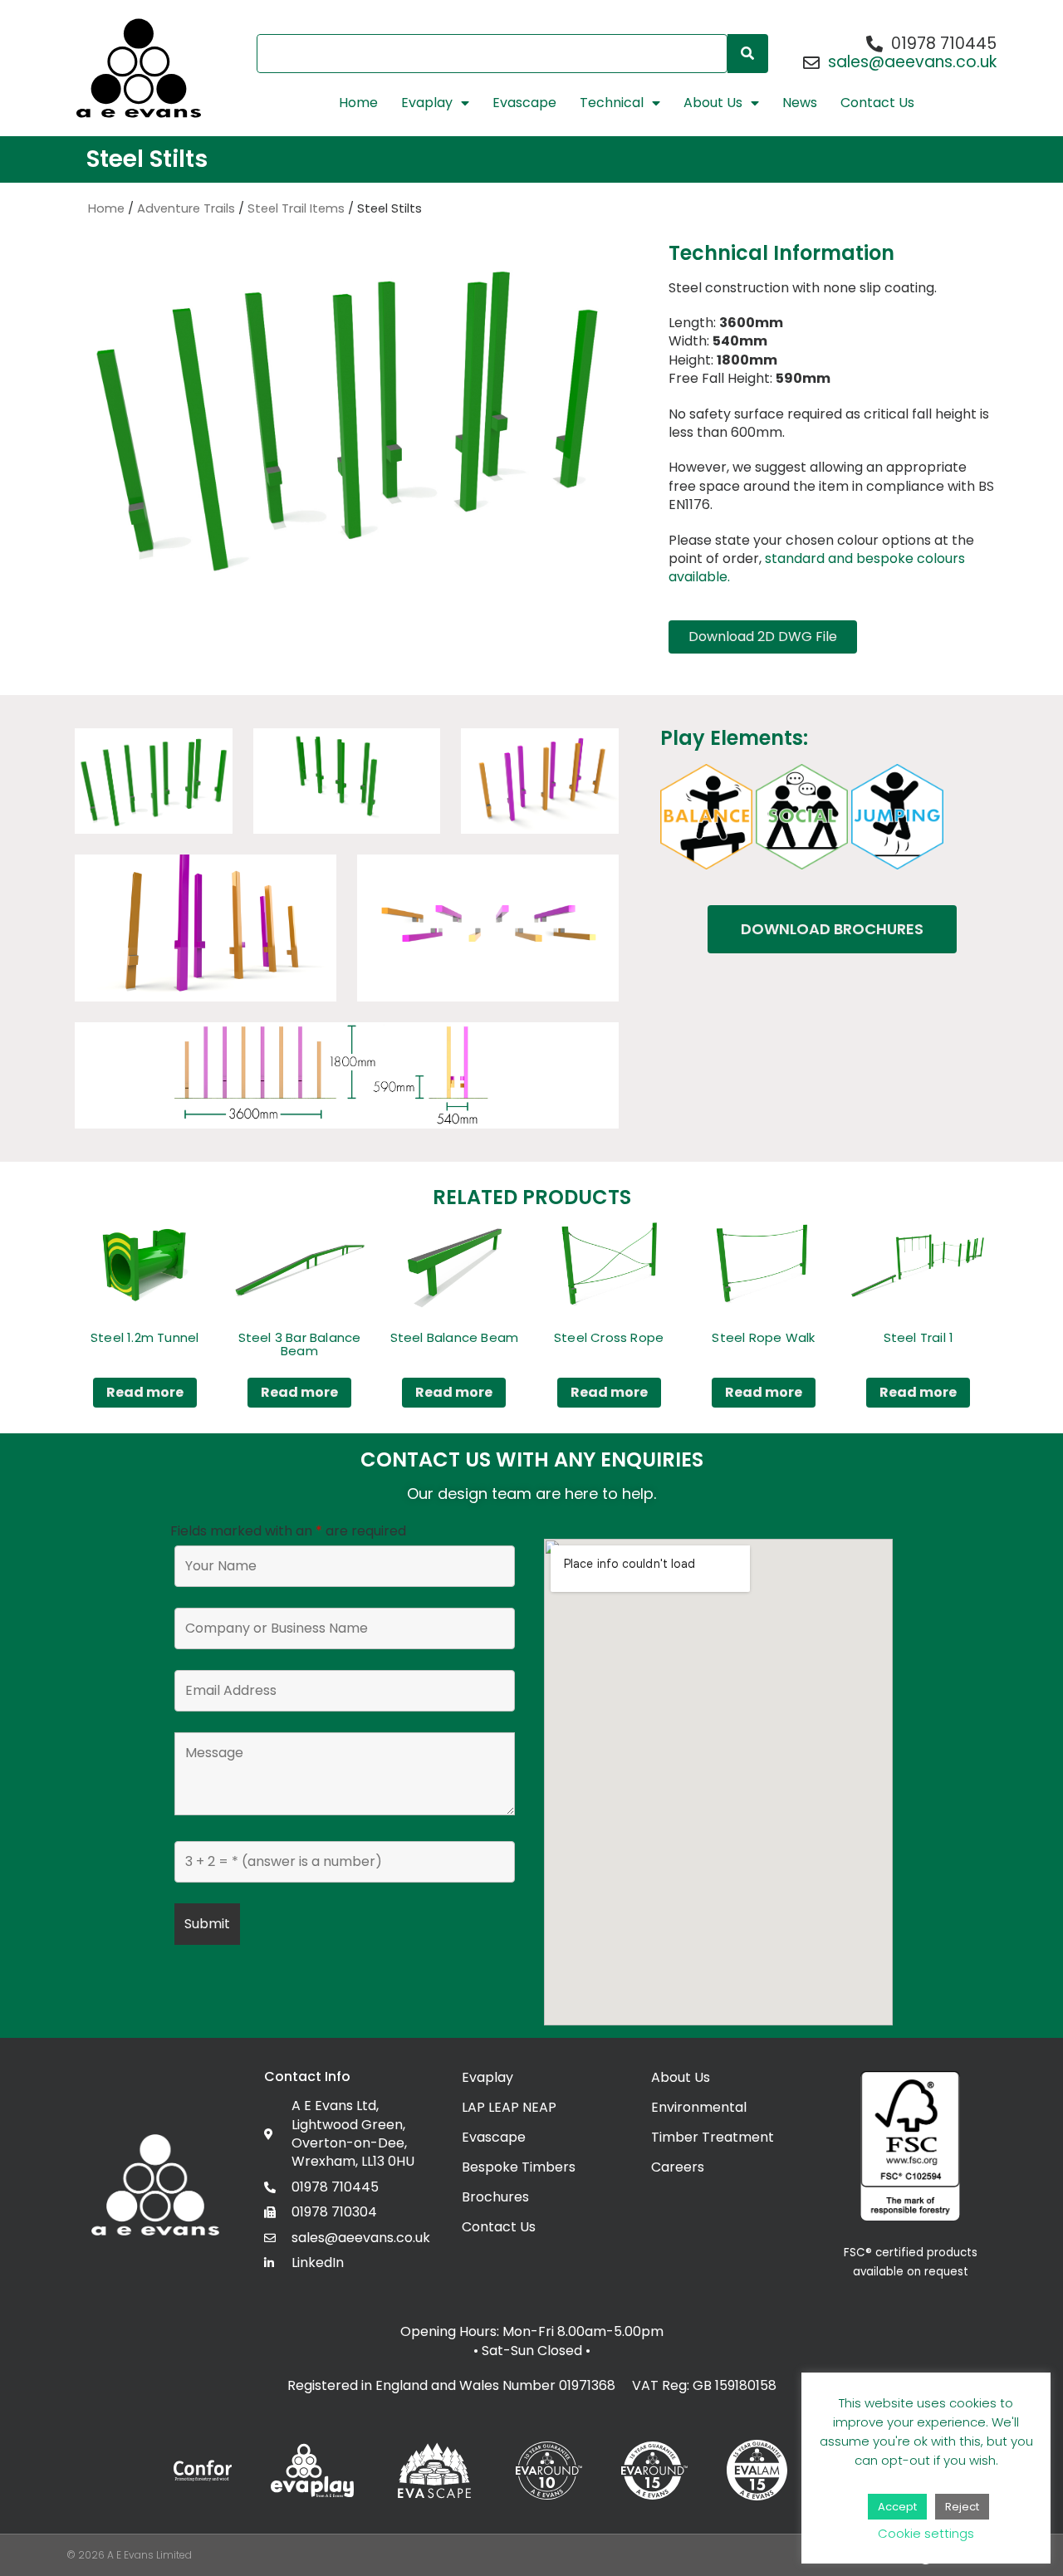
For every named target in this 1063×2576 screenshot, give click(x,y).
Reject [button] (962, 2507)
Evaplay (427, 103)
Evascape (524, 103)
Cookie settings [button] (926, 2533)
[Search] (748, 54)
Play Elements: (734, 738)
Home (358, 103)
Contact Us (877, 103)
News (800, 103)
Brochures (495, 2197)
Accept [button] (897, 2507)
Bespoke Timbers (519, 2167)
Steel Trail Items (296, 208)
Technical (612, 103)
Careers (678, 2167)
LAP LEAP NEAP (509, 2107)
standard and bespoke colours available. (817, 568)
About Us (713, 103)
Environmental (699, 2107)
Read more (145, 1392)
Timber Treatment (713, 2137)
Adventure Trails (186, 208)
